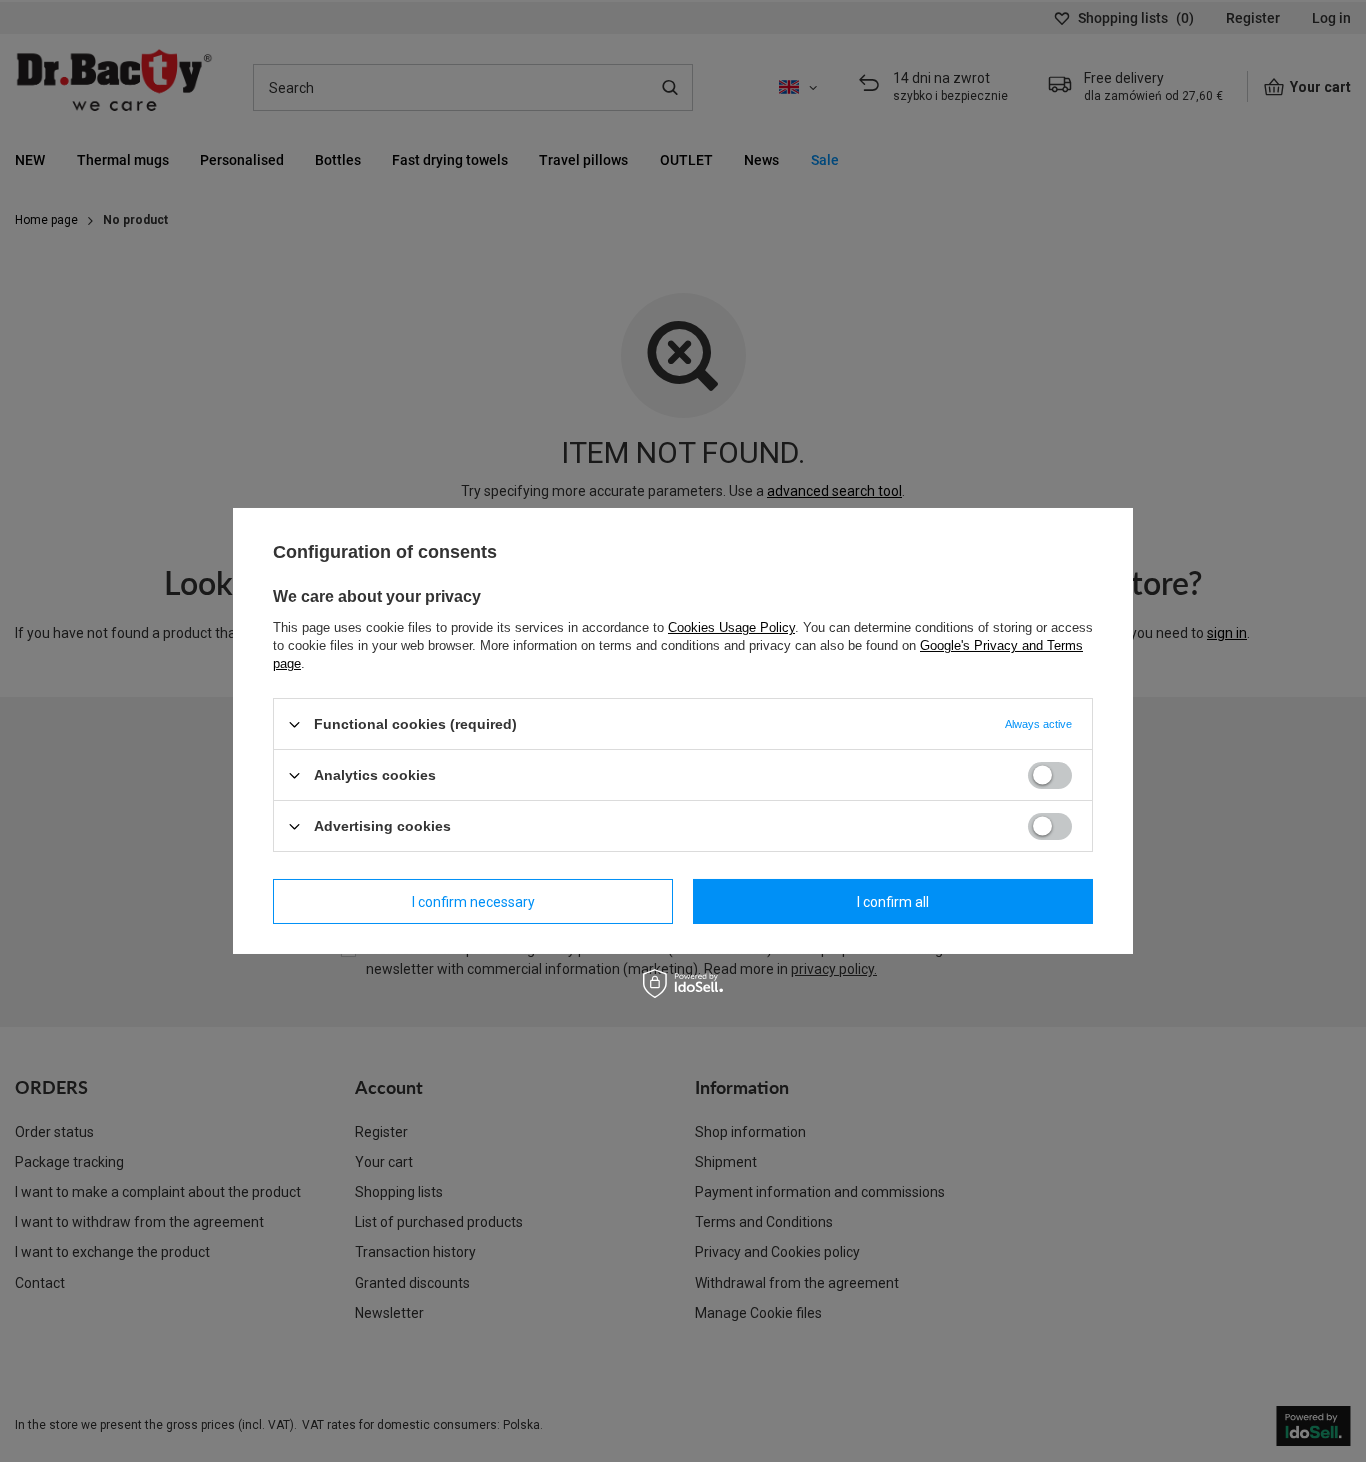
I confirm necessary (473, 901)
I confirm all (893, 901)
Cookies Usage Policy (731, 627)
